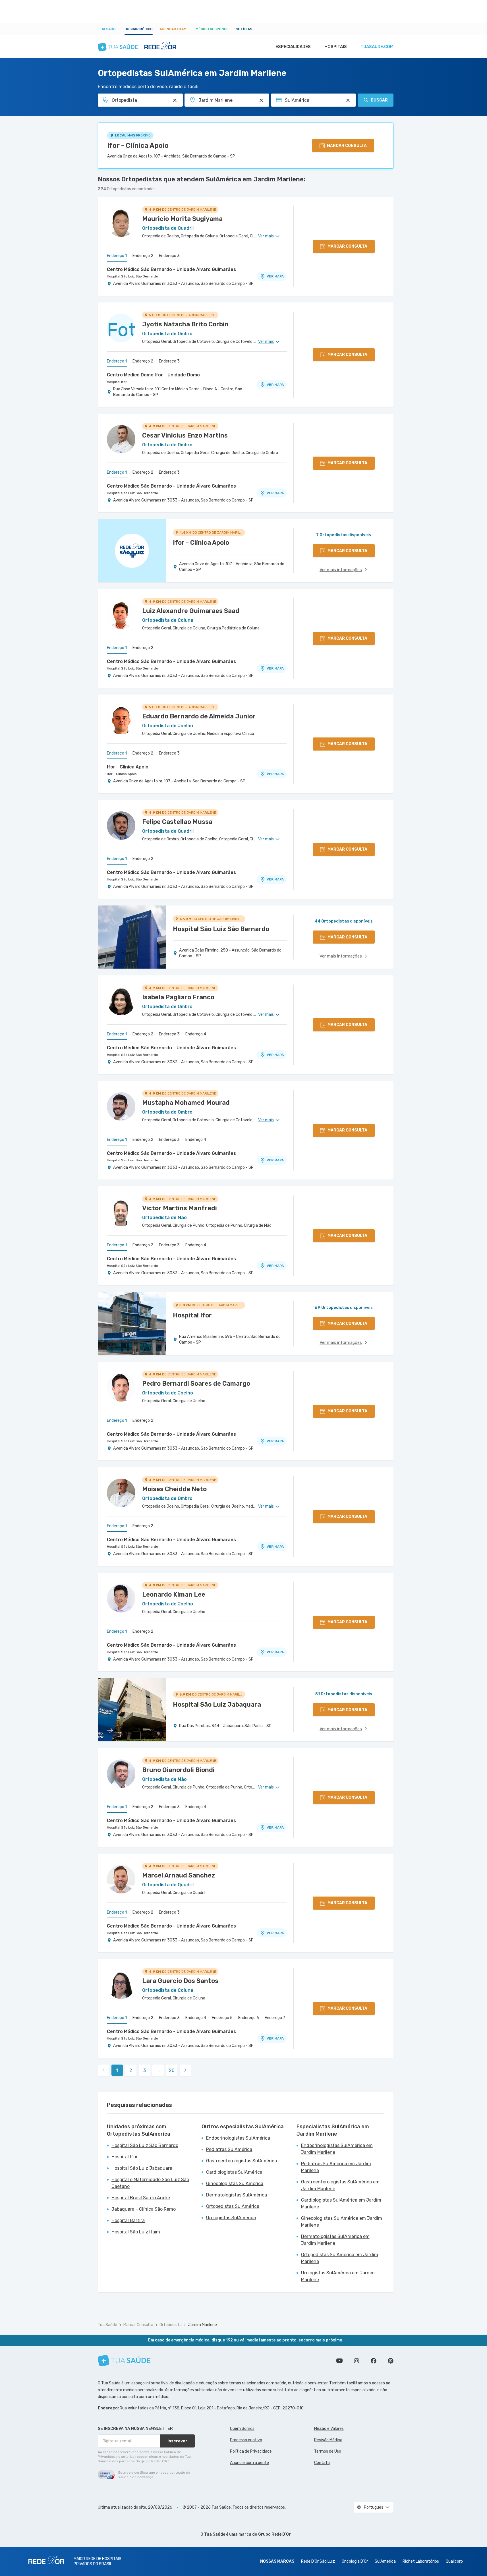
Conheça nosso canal (339, 2361)
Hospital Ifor (117, 382)
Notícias (244, 29)
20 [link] (172, 2070)
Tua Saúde (108, 29)
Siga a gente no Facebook (374, 2361)
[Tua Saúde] (124, 2361)
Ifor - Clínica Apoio (138, 146)
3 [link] (145, 2070)
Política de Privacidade (251, 2451)
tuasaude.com (377, 47)
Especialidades (293, 47)
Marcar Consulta (138, 2325)
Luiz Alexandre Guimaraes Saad (191, 611)
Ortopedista (171, 2325)
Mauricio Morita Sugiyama (182, 219)
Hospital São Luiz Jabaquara (142, 2168)
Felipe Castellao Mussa (177, 822)
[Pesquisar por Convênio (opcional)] (348, 100)
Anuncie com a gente (249, 2463)
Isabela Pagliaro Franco (178, 997)
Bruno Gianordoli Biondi (178, 1770)
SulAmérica (385, 2561)
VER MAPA (275, 276)
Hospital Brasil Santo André (141, 2198)
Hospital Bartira (128, 2220)
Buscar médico (139, 29)
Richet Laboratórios (421, 2561)
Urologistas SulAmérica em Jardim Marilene (338, 2276)
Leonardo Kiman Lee (174, 1594)
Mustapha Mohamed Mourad (186, 1103)
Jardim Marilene (202, 2325)
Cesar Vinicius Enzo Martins (185, 435)
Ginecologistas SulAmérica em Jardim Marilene (342, 2222)
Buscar (379, 100)
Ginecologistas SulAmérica (235, 2184)
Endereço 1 (117, 256)
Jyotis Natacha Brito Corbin (185, 324)
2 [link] (131, 2070)
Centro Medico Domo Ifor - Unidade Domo (153, 375)
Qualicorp (454, 2561)
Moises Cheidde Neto (174, 1489)
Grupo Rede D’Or (274, 2534)
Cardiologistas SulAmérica (234, 2172)
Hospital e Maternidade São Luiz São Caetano (150, 2183)
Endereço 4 (196, 1034)
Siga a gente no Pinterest (391, 2361)
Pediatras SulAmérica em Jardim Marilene (336, 2167)
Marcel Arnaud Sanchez (179, 1875)
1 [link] (117, 2070)
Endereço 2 (143, 256)
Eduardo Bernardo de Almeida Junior (199, 716)
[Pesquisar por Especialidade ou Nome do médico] (175, 100)
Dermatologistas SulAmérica (237, 2195)
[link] (185, 2070)
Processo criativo (246, 2440)
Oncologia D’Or (355, 2561)
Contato (322, 2463)
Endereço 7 (275, 2018)
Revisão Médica (328, 2440)
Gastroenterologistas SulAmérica (242, 2161)
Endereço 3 (169, 256)
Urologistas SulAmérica (231, 2218)
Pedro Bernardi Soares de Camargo (196, 1384)
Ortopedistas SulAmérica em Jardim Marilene (340, 2258)
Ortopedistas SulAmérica (233, 2206)
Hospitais (336, 47)
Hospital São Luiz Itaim (136, 2232)
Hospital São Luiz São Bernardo (132, 276)
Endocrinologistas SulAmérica (238, 2138)
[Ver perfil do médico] (121, 223)
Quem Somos (242, 2429)
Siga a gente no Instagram (357, 2361)
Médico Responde (212, 29)
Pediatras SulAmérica (229, 2149)
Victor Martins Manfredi (180, 1208)
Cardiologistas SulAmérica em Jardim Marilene (341, 2203)
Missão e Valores (329, 2429)
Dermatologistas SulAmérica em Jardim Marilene (335, 2240)
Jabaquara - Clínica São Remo (144, 2209)
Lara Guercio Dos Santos (180, 1981)
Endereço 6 (249, 2018)
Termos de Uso (328, 2451)
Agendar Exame (174, 29)
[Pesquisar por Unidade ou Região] (261, 100)
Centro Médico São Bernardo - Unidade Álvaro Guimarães (171, 269)
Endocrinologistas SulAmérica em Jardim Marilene (337, 2149)
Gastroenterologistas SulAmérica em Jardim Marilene (340, 2185)
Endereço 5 (222, 2018)
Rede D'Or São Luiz (318, 2561)
